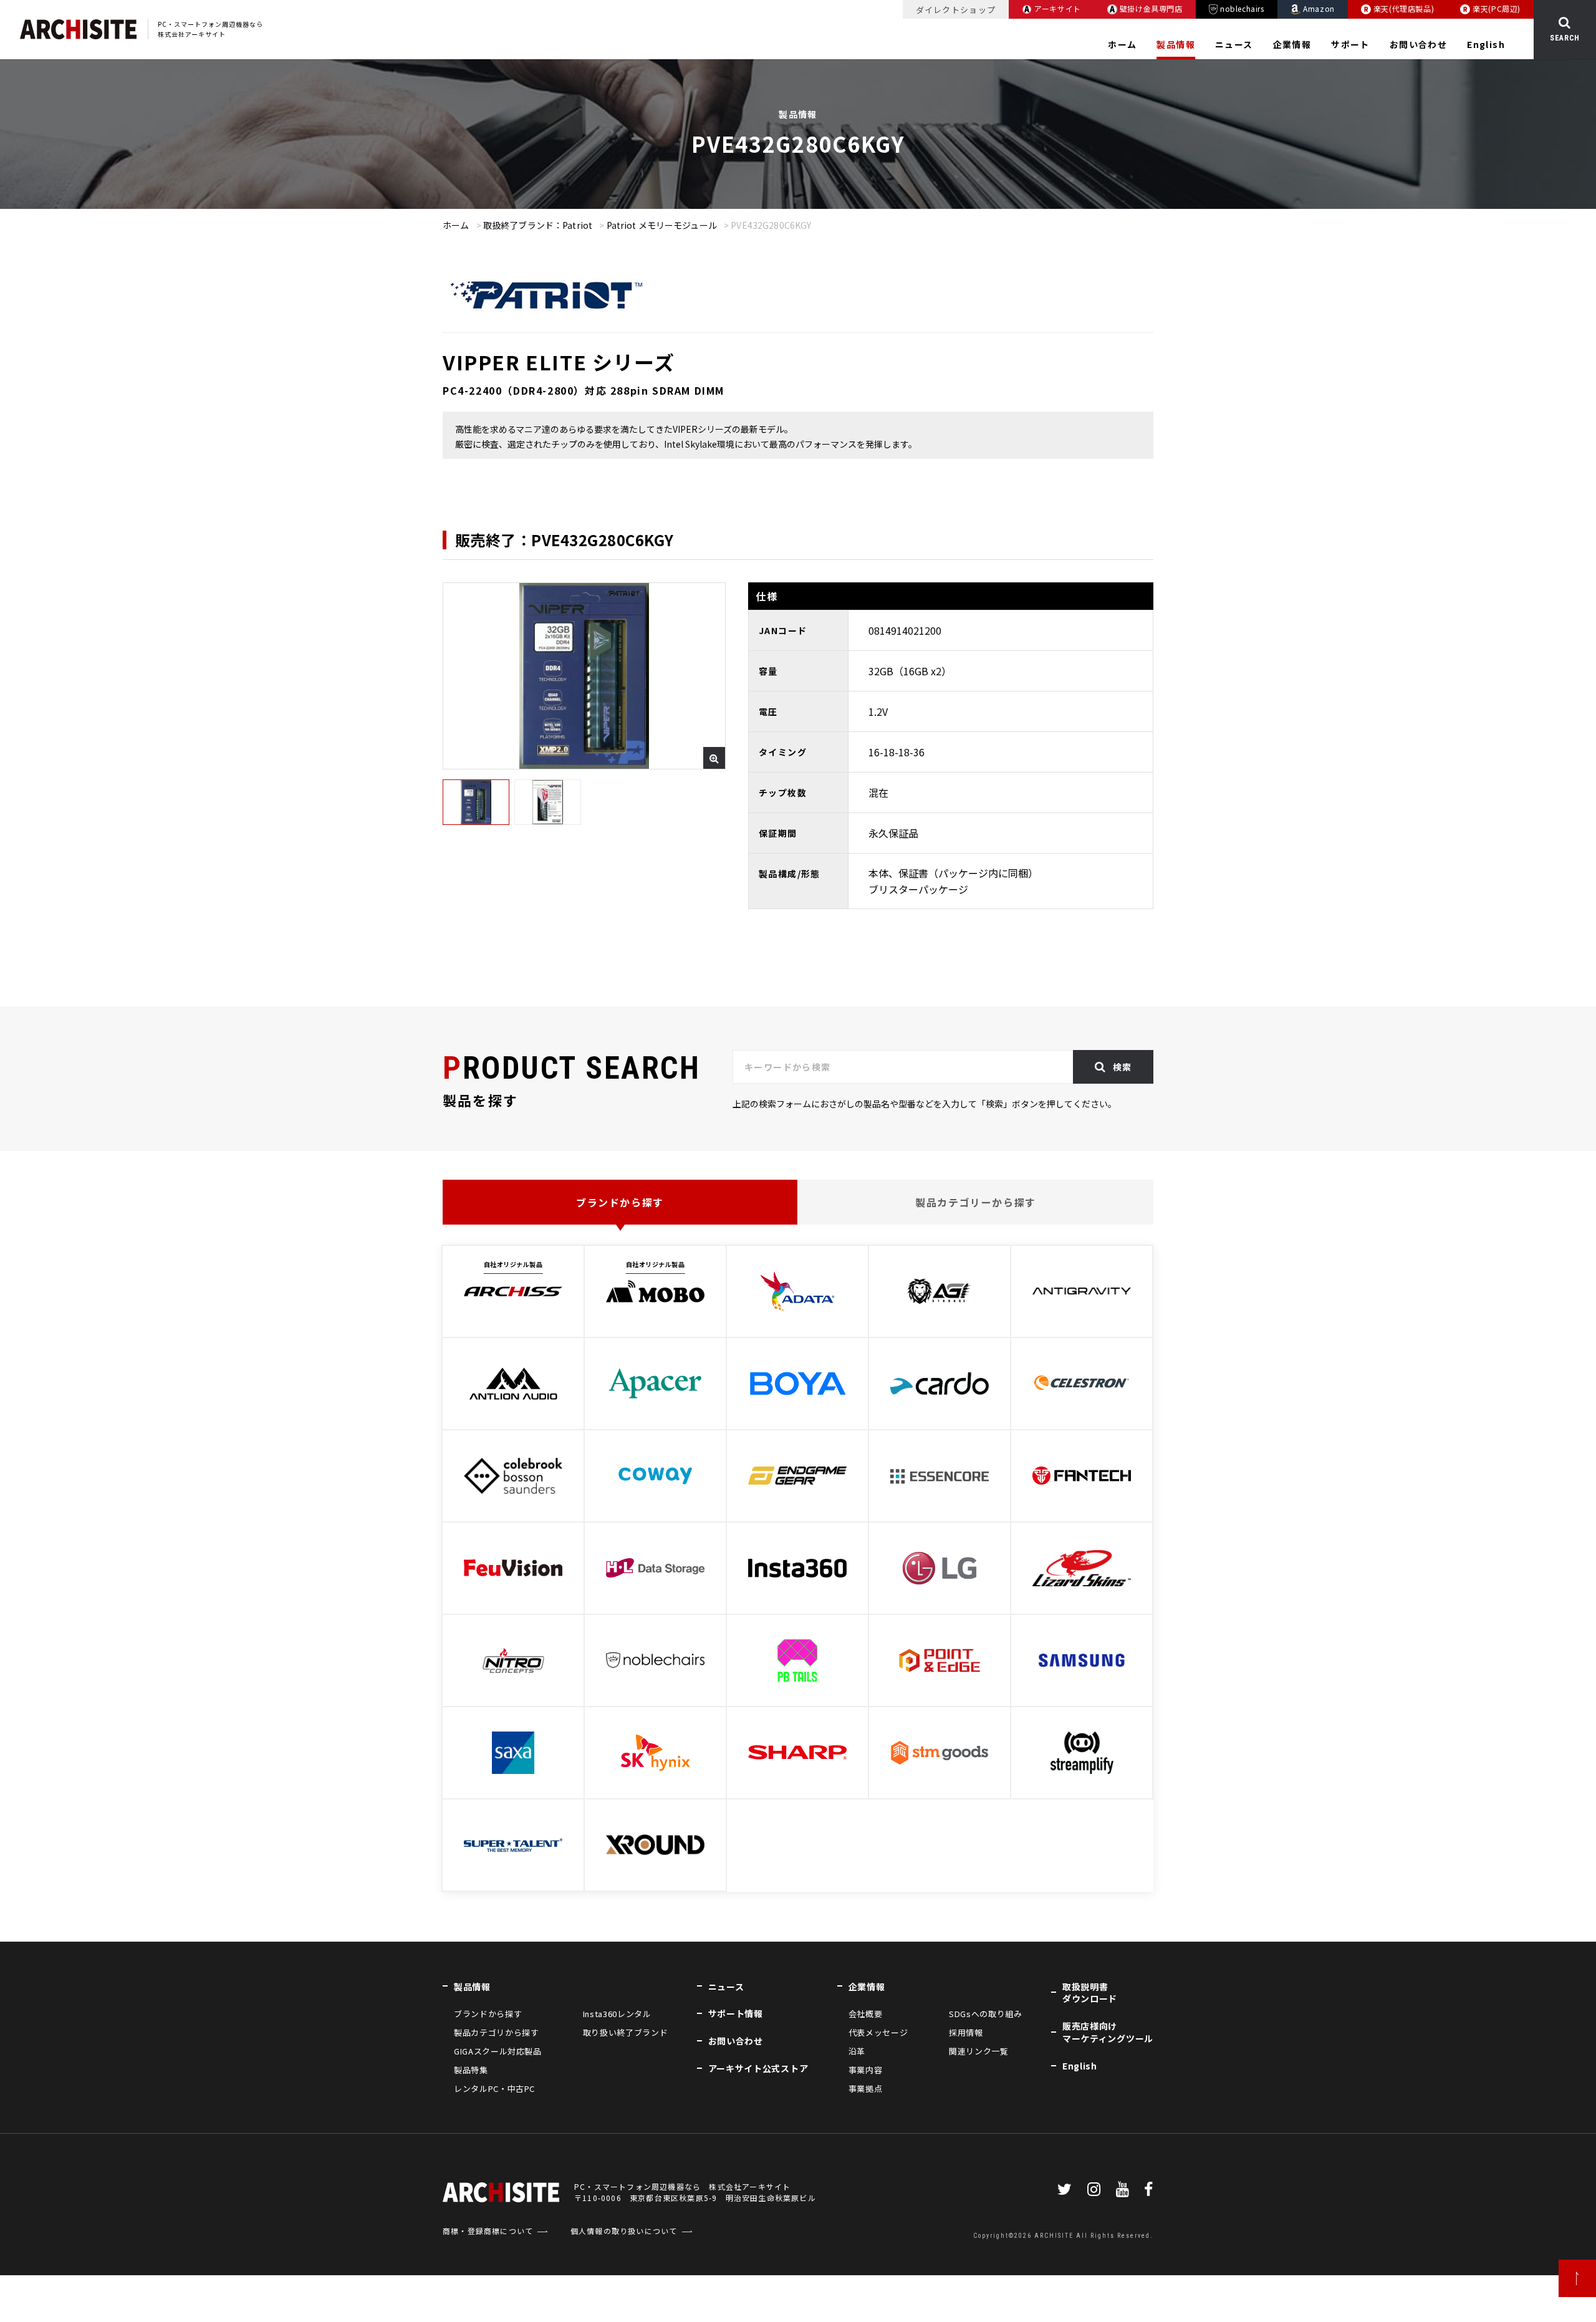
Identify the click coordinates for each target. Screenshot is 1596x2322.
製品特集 (471, 2070)
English (1486, 44)
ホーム (1122, 44)
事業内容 (866, 2070)
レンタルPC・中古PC (494, 2088)
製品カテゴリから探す (496, 2032)
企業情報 (1292, 44)
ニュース (1234, 44)
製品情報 (1176, 44)
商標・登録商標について (488, 2231)
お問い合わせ (1418, 44)
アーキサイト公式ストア (758, 2068)
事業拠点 (866, 2088)
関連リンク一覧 (979, 2051)
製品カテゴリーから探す (976, 1202)
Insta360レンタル (617, 2014)
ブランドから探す (620, 1202)
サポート (1350, 44)
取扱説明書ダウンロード (1090, 1993)
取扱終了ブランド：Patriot (538, 225)
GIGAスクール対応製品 (498, 2051)
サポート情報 (736, 2013)
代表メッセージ (878, 2032)
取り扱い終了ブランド (625, 2032)
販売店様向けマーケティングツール (1108, 2032)
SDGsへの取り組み (985, 2014)
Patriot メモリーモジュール (662, 225)
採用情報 (966, 2032)
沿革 (857, 2051)
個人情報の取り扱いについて (624, 2231)
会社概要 (866, 2014)
